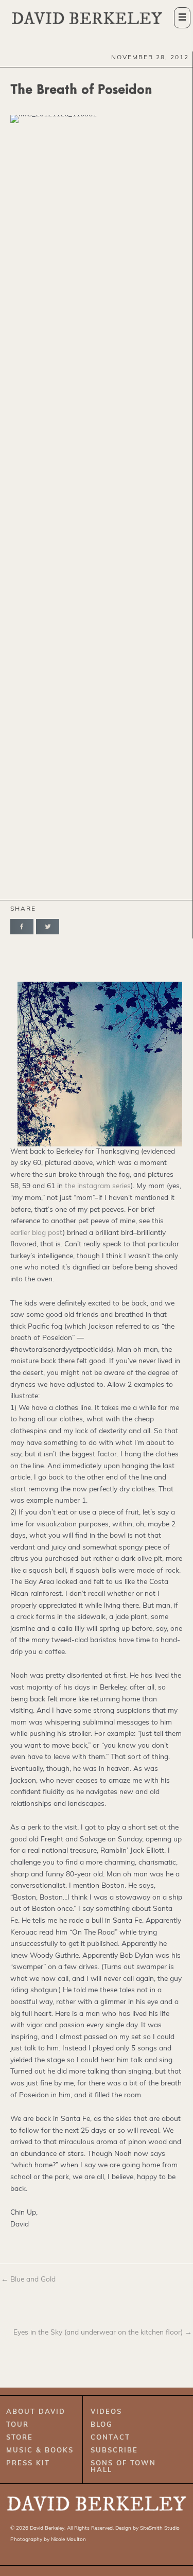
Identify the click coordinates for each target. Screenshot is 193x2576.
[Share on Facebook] (22, 927)
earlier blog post (37, 1233)
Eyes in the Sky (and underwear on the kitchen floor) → (103, 2333)
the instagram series (98, 1186)
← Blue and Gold (28, 2280)
